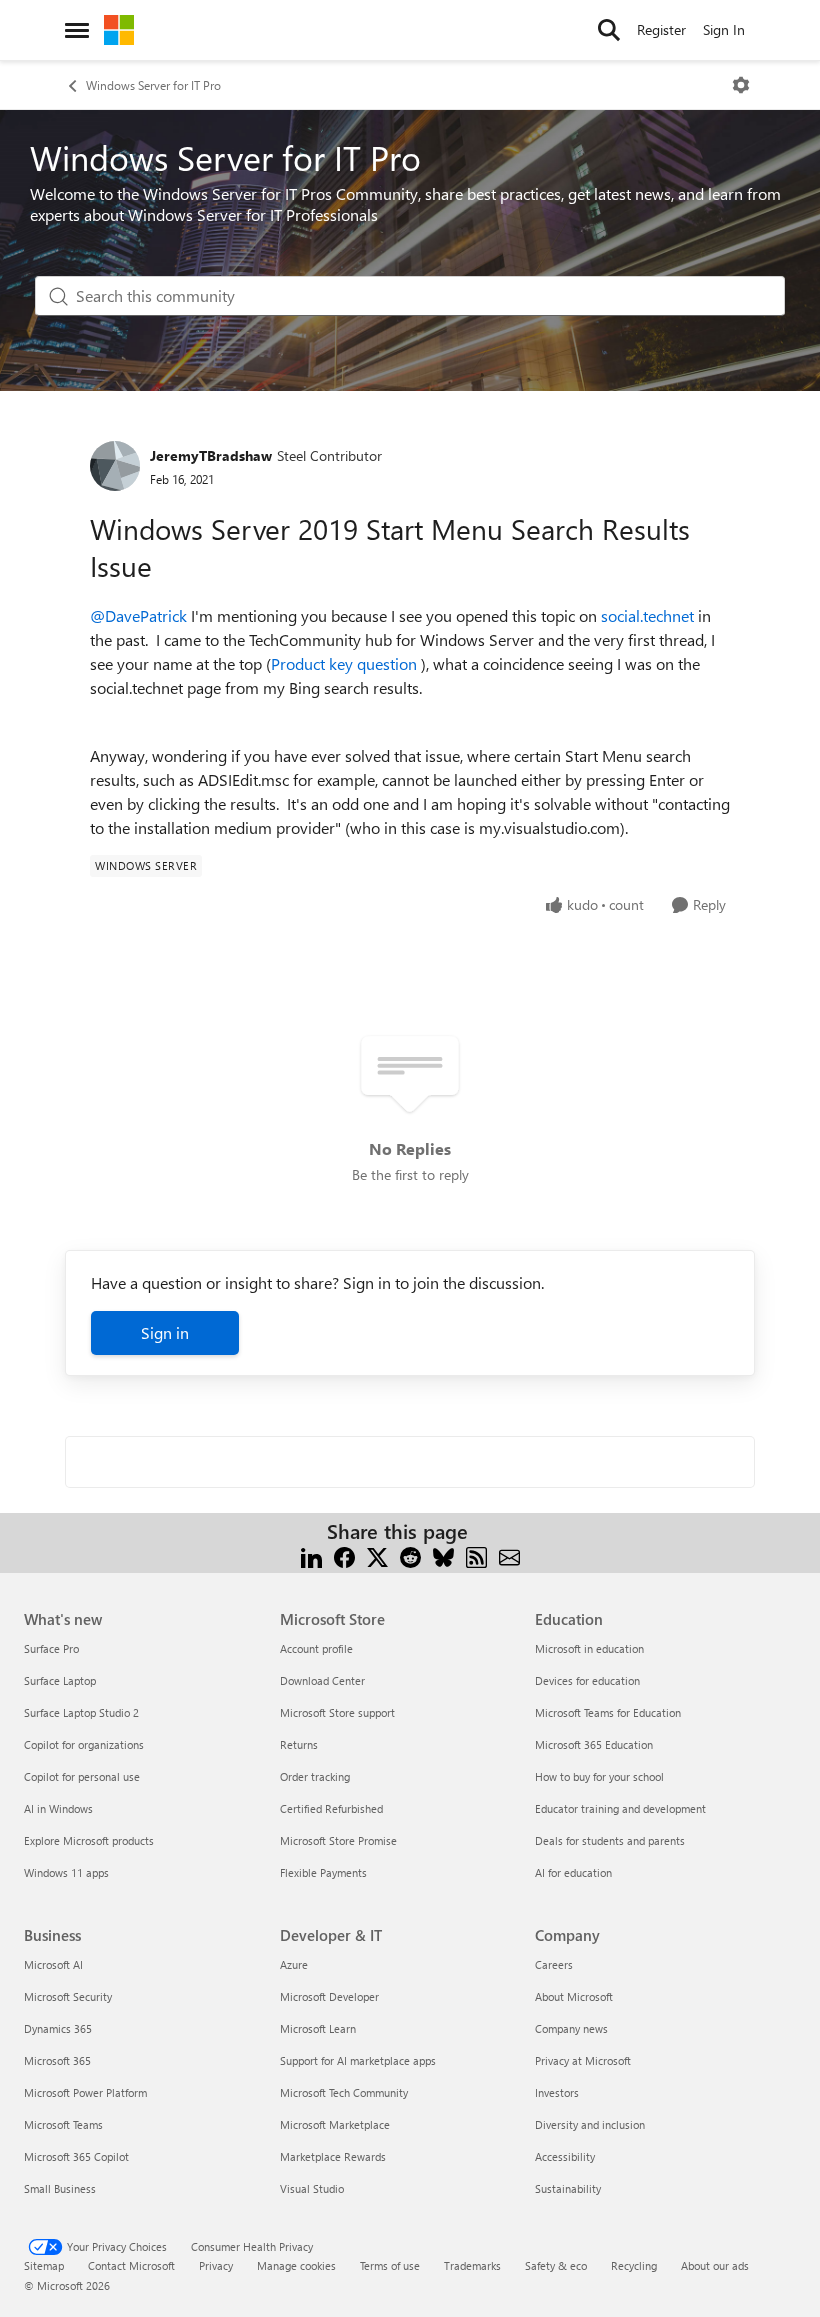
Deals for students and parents (610, 1840)
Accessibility (565, 2156)
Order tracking (315, 1776)
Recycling (634, 2265)
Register (661, 29)
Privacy (216, 2265)
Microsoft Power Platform (85, 2092)
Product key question (344, 663)
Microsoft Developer (329, 1996)
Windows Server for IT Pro (153, 85)
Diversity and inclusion (590, 2124)
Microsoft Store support (337, 1712)
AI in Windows (58, 1808)
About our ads (715, 2265)
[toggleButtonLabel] (741, 85)
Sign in (165, 1332)
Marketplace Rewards (333, 2156)
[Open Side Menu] (77, 30)
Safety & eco (556, 2265)
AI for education (573, 1872)
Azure (294, 1964)
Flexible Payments (323, 1872)
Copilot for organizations (84, 1744)
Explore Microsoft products (89, 1840)
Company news (571, 2028)
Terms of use (390, 2265)
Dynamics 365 (58, 2028)
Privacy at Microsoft (583, 2060)
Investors (557, 2092)
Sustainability (568, 2188)
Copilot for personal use (82, 1776)
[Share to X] (377, 1555)
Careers (554, 1964)
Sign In (724, 29)
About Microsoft (574, 1996)
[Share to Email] (509, 1555)
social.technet (647, 615)
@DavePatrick (138, 615)
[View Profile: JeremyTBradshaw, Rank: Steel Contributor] (115, 466)
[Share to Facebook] (344, 1555)
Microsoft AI (53, 1964)
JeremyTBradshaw (211, 455)
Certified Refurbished (331, 1808)
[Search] (609, 30)
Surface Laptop (60, 1680)
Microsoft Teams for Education (608, 1712)
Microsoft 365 (57, 2060)
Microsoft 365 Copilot (76, 2156)
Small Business (60, 2188)
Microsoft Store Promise (338, 1840)
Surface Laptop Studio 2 (81, 1712)
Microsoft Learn (318, 2028)
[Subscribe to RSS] (476, 1555)
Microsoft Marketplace (335, 2124)
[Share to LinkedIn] (311, 1555)
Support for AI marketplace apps (358, 2060)
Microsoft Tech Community (344, 2092)
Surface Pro (51, 1648)
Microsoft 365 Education (594, 1744)
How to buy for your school (599, 1776)
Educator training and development (620, 1808)
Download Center (322, 1680)
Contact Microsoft (131, 2265)
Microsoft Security (68, 1996)
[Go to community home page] (119, 30)
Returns (299, 1744)
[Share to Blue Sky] (443, 1555)
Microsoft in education (589, 1648)
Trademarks (472, 2265)
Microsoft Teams (63, 2124)
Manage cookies (296, 2265)
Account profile (316, 1648)
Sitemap (44, 2265)
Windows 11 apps (66, 1872)
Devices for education (587, 1680)
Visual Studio (312, 2188)
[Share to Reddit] (410, 1555)
